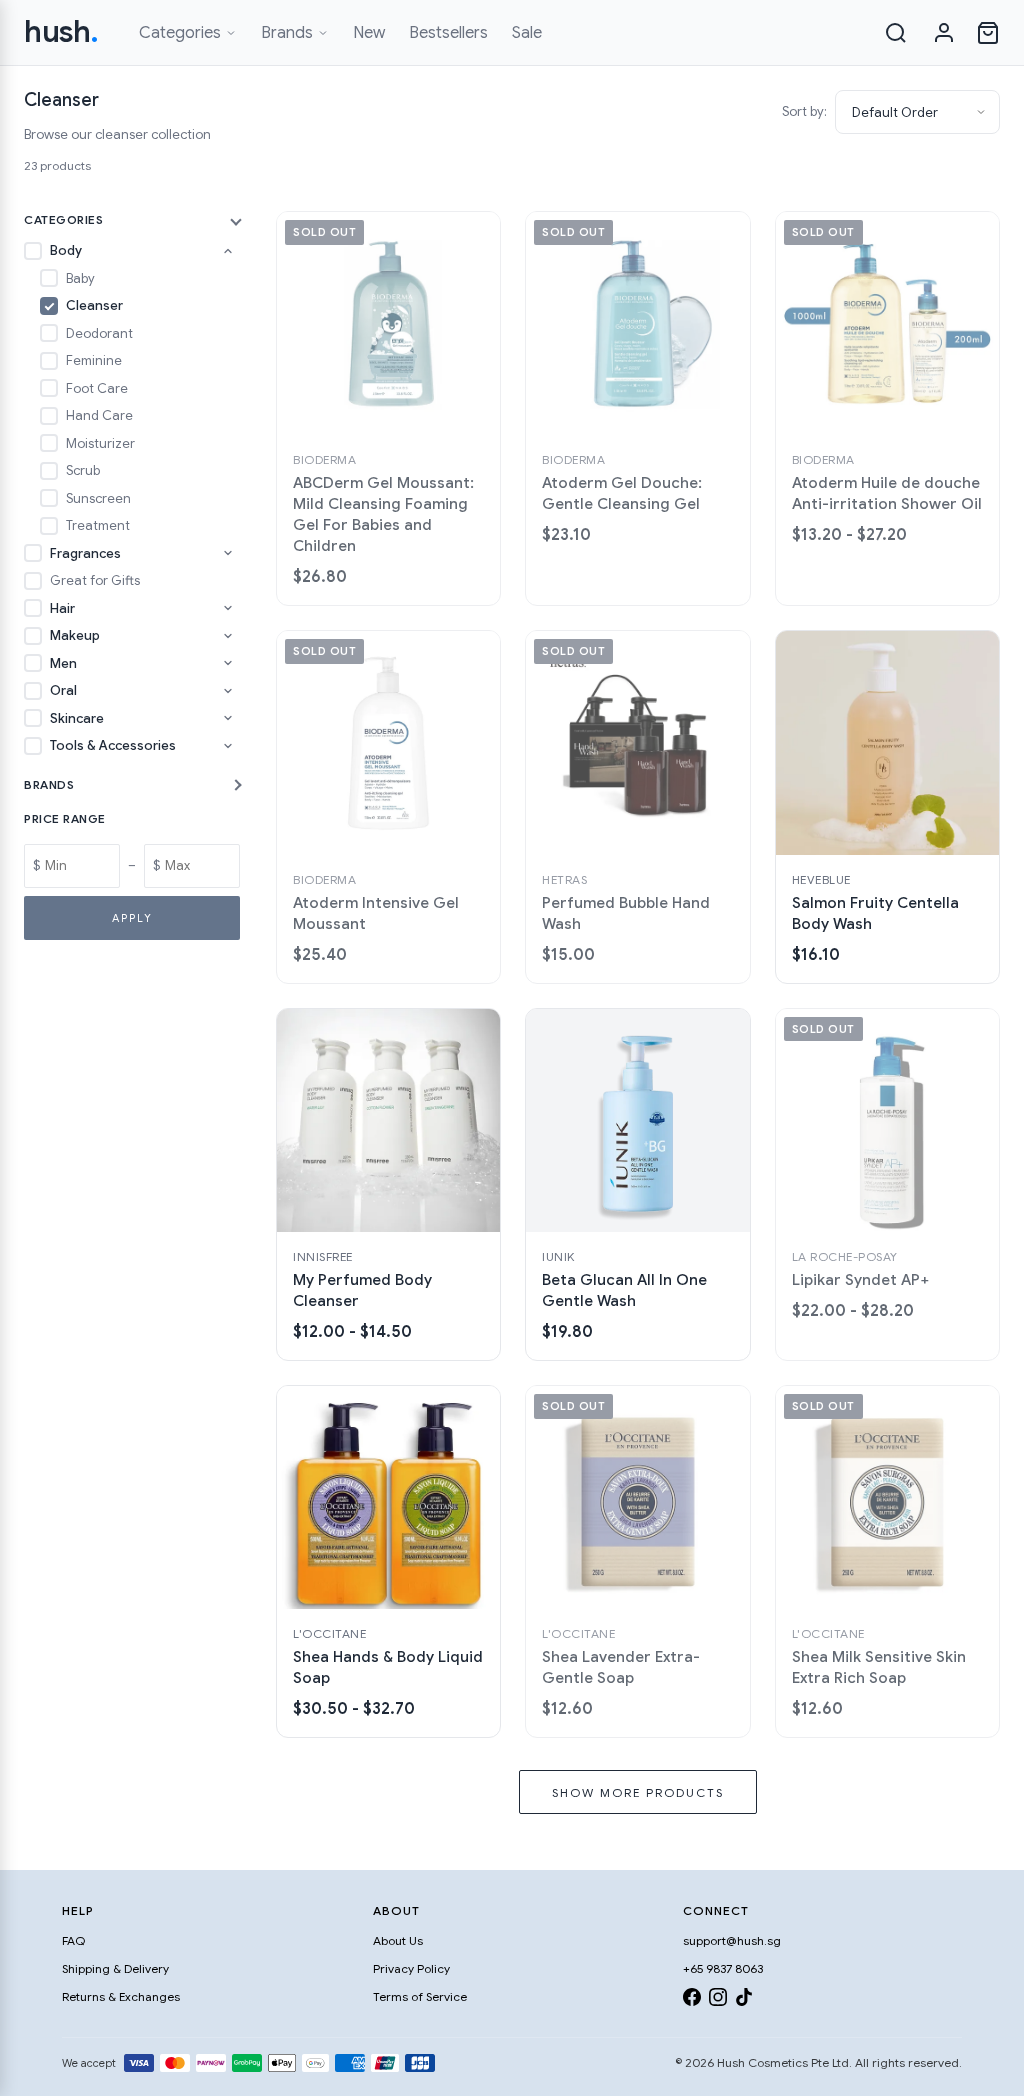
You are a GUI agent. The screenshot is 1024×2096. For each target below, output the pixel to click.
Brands (287, 33)
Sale (527, 33)
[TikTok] (744, 2000)
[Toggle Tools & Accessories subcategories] (228, 746)
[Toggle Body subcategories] (228, 251)
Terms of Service (420, 1996)
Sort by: (804, 111)
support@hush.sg (732, 1940)
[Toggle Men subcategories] (228, 663)
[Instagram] (718, 2000)
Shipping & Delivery (115, 1968)
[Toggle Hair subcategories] (228, 608)
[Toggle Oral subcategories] (228, 691)
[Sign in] (944, 33)
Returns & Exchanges (121, 1996)
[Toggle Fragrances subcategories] (228, 553)
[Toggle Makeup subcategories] (228, 636)
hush (61, 32)
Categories (180, 33)
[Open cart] (988, 33)
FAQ (73, 1940)
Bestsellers (448, 33)
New (369, 33)
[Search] (896, 33)
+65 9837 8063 (723, 1968)
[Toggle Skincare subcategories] (228, 718)
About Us (398, 1940)
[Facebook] (692, 2000)
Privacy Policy (411, 1968)
